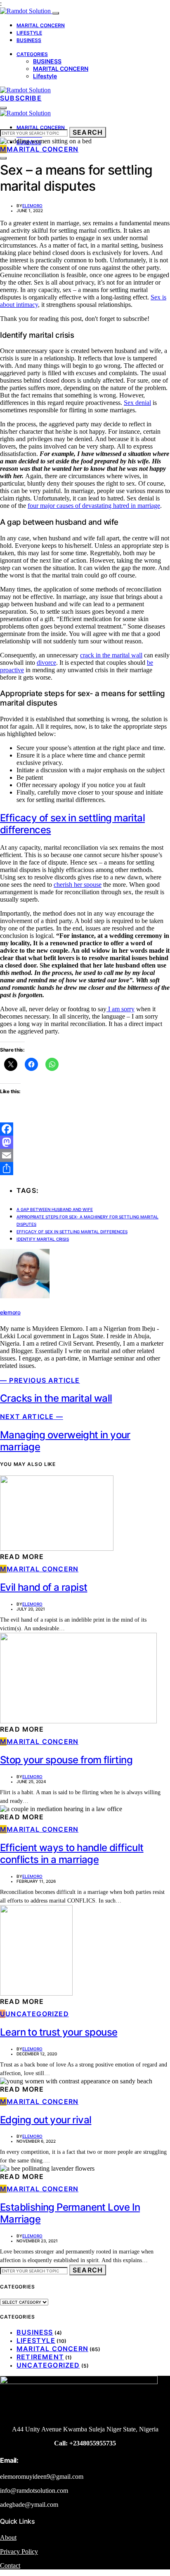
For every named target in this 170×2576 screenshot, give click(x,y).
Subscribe (21, 98)
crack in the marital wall (111, 655)
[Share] (85, 1169)
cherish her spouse (78, 885)
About (8, 2537)
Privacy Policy (19, 2551)
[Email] (85, 1155)
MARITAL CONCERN (41, 25)
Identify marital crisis (43, 1239)
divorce (46, 663)
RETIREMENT (40, 2357)
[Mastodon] (85, 1142)
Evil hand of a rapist (44, 1587)
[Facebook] (85, 1129)
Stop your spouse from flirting (66, 1760)
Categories (32, 54)
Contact (10, 2565)
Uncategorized (48, 2365)
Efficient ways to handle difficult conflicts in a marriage (72, 1854)
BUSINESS (29, 40)
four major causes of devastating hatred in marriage (94, 506)
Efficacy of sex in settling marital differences (72, 1232)
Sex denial (137, 403)
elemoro (32, 206)
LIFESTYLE (29, 33)
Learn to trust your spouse (59, 2032)
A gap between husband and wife (55, 1209)
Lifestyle (45, 76)
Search (88, 132)
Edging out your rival (46, 2120)
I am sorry (120, 1009)
